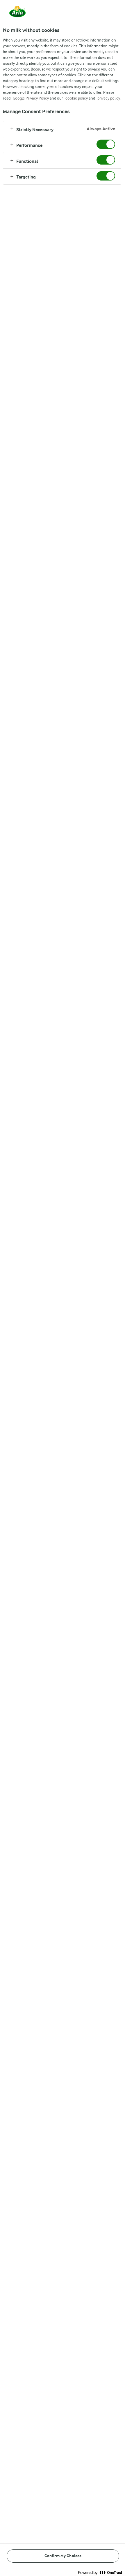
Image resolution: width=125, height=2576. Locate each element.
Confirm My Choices (63, 2556)
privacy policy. (109, 98)
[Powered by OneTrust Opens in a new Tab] (100, 2572)
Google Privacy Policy (31, 98)
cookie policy (77, 98)
